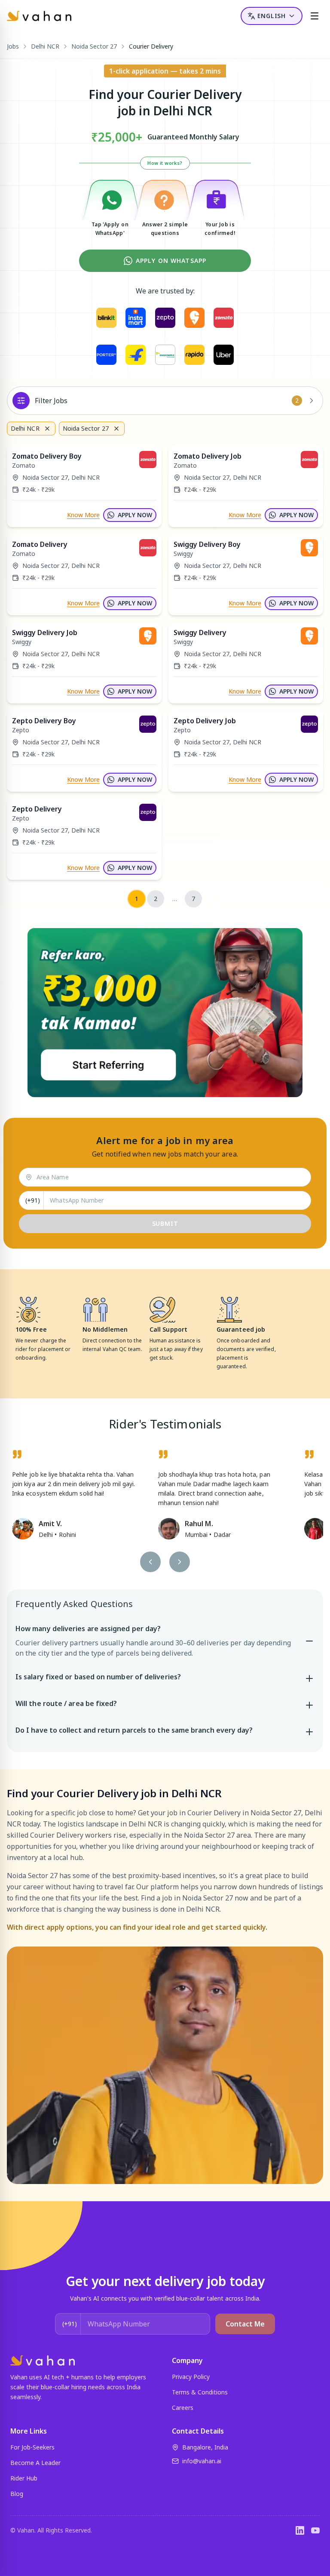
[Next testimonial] (180, 1562)
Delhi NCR (45, 46)
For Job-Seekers (32, 2447)
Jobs (13, 46)
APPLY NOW (135, 515)
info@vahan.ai (202, 2461)
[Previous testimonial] (150, 1562)
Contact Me (245, 2324)
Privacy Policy (191, 2377)
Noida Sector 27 (94, 46)
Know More (83, 515)
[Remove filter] (47, 429)
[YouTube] (315, 2530)
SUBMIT (165, 1223)
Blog (17, 2494)
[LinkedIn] (300, 2530)
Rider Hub (24, 2478)
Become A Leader (35, 2463)
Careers (183, 2408)
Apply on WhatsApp (171, 261)
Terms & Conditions (200, 2392)
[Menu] (315, 16)
